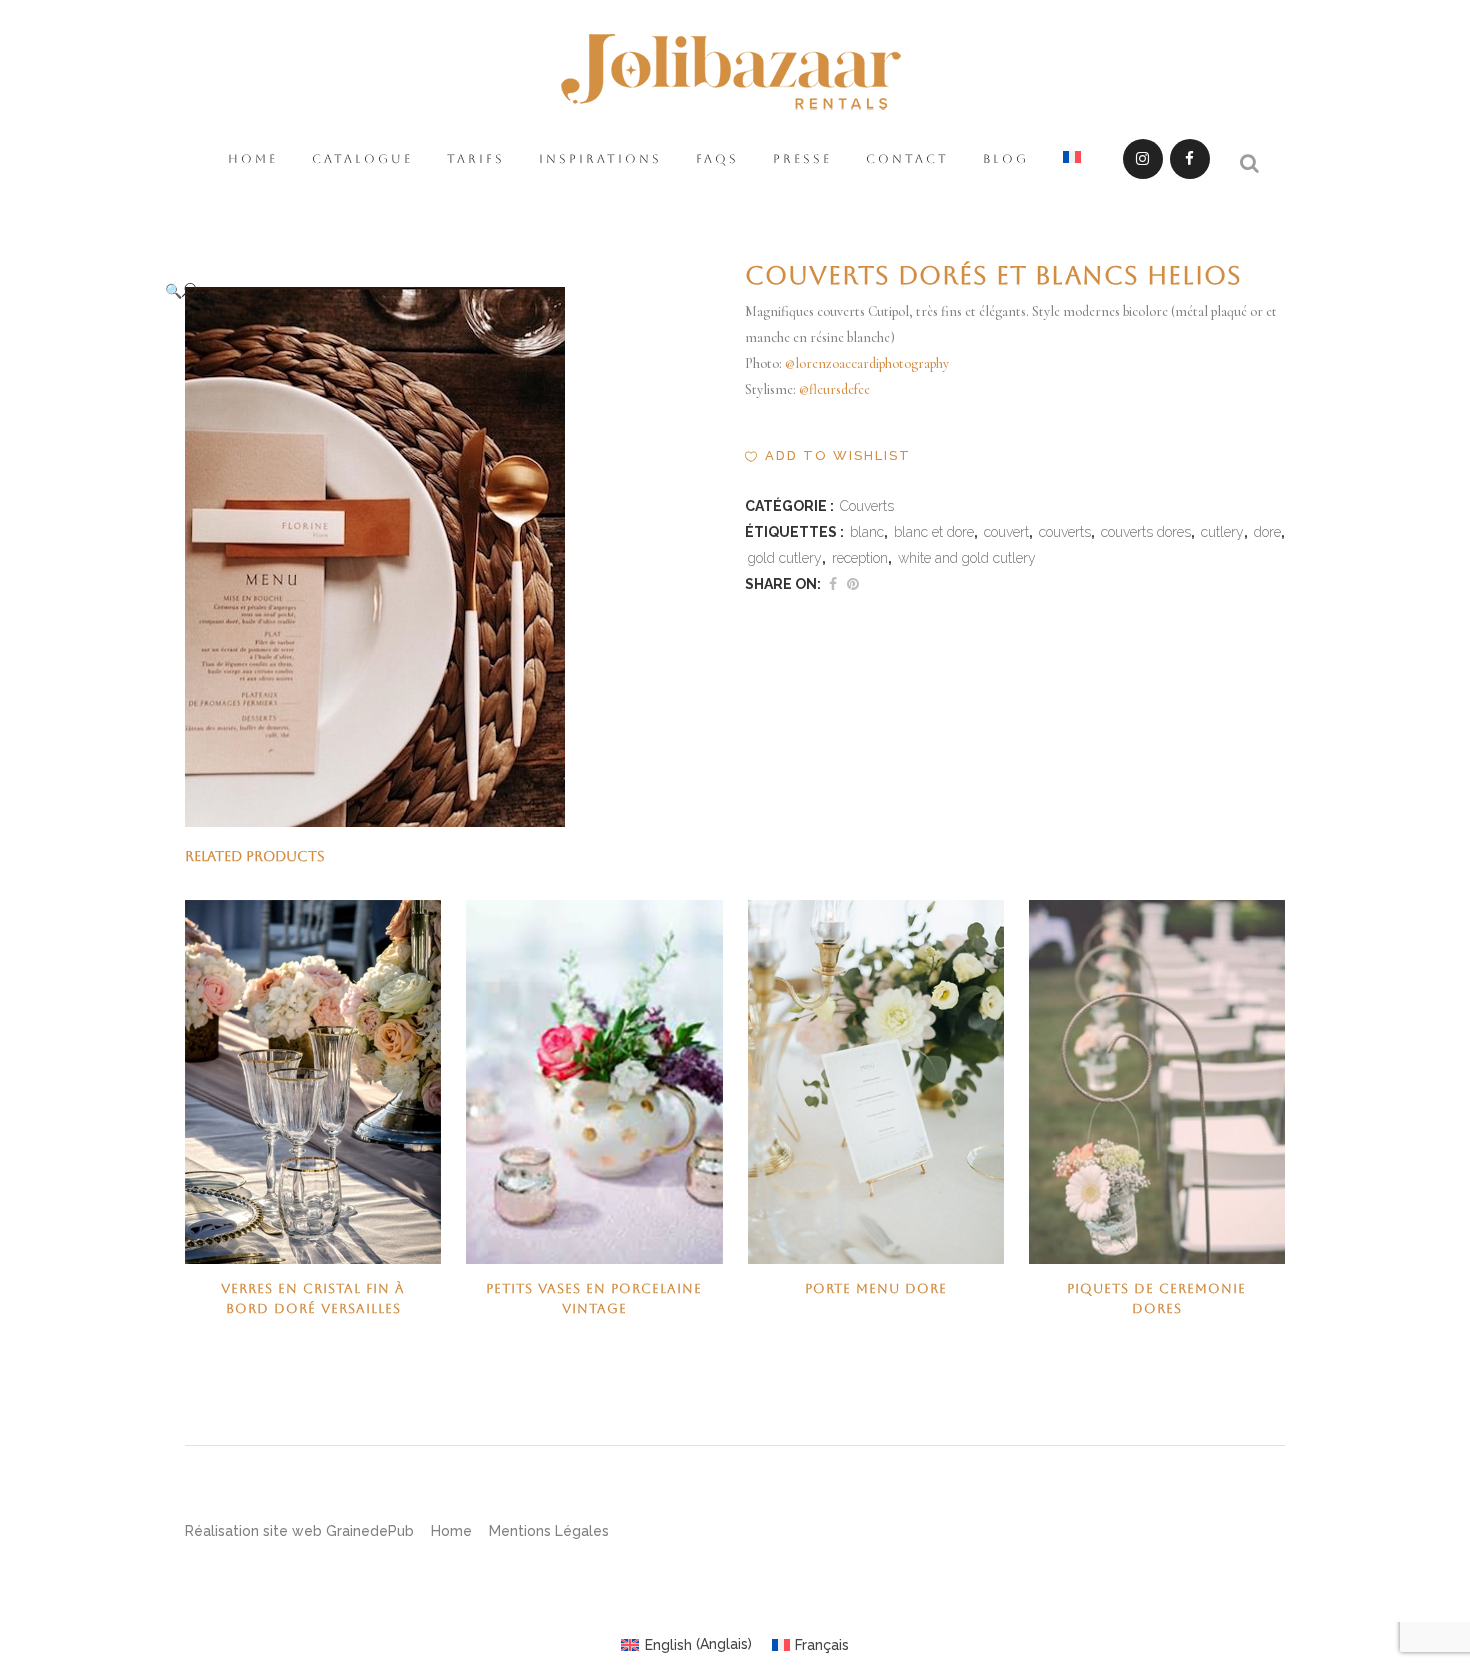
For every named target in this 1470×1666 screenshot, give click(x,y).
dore (1267, 532)
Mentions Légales (549, 1531)
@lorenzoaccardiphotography (867, 363)
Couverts (867, 506)
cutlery (1222, 532)
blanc (867, 532)
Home (451, 1531)
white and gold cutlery (967, 558)
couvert (1006, 532)
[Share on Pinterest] (853, 584)
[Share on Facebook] (833, 584)
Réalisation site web (253, 1531)
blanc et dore (934, 532)
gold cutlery (785, 558)
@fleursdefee (834, 389)
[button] (435, 290)
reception (860, 558)
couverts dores (1146, 532)
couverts (1065, 532)
